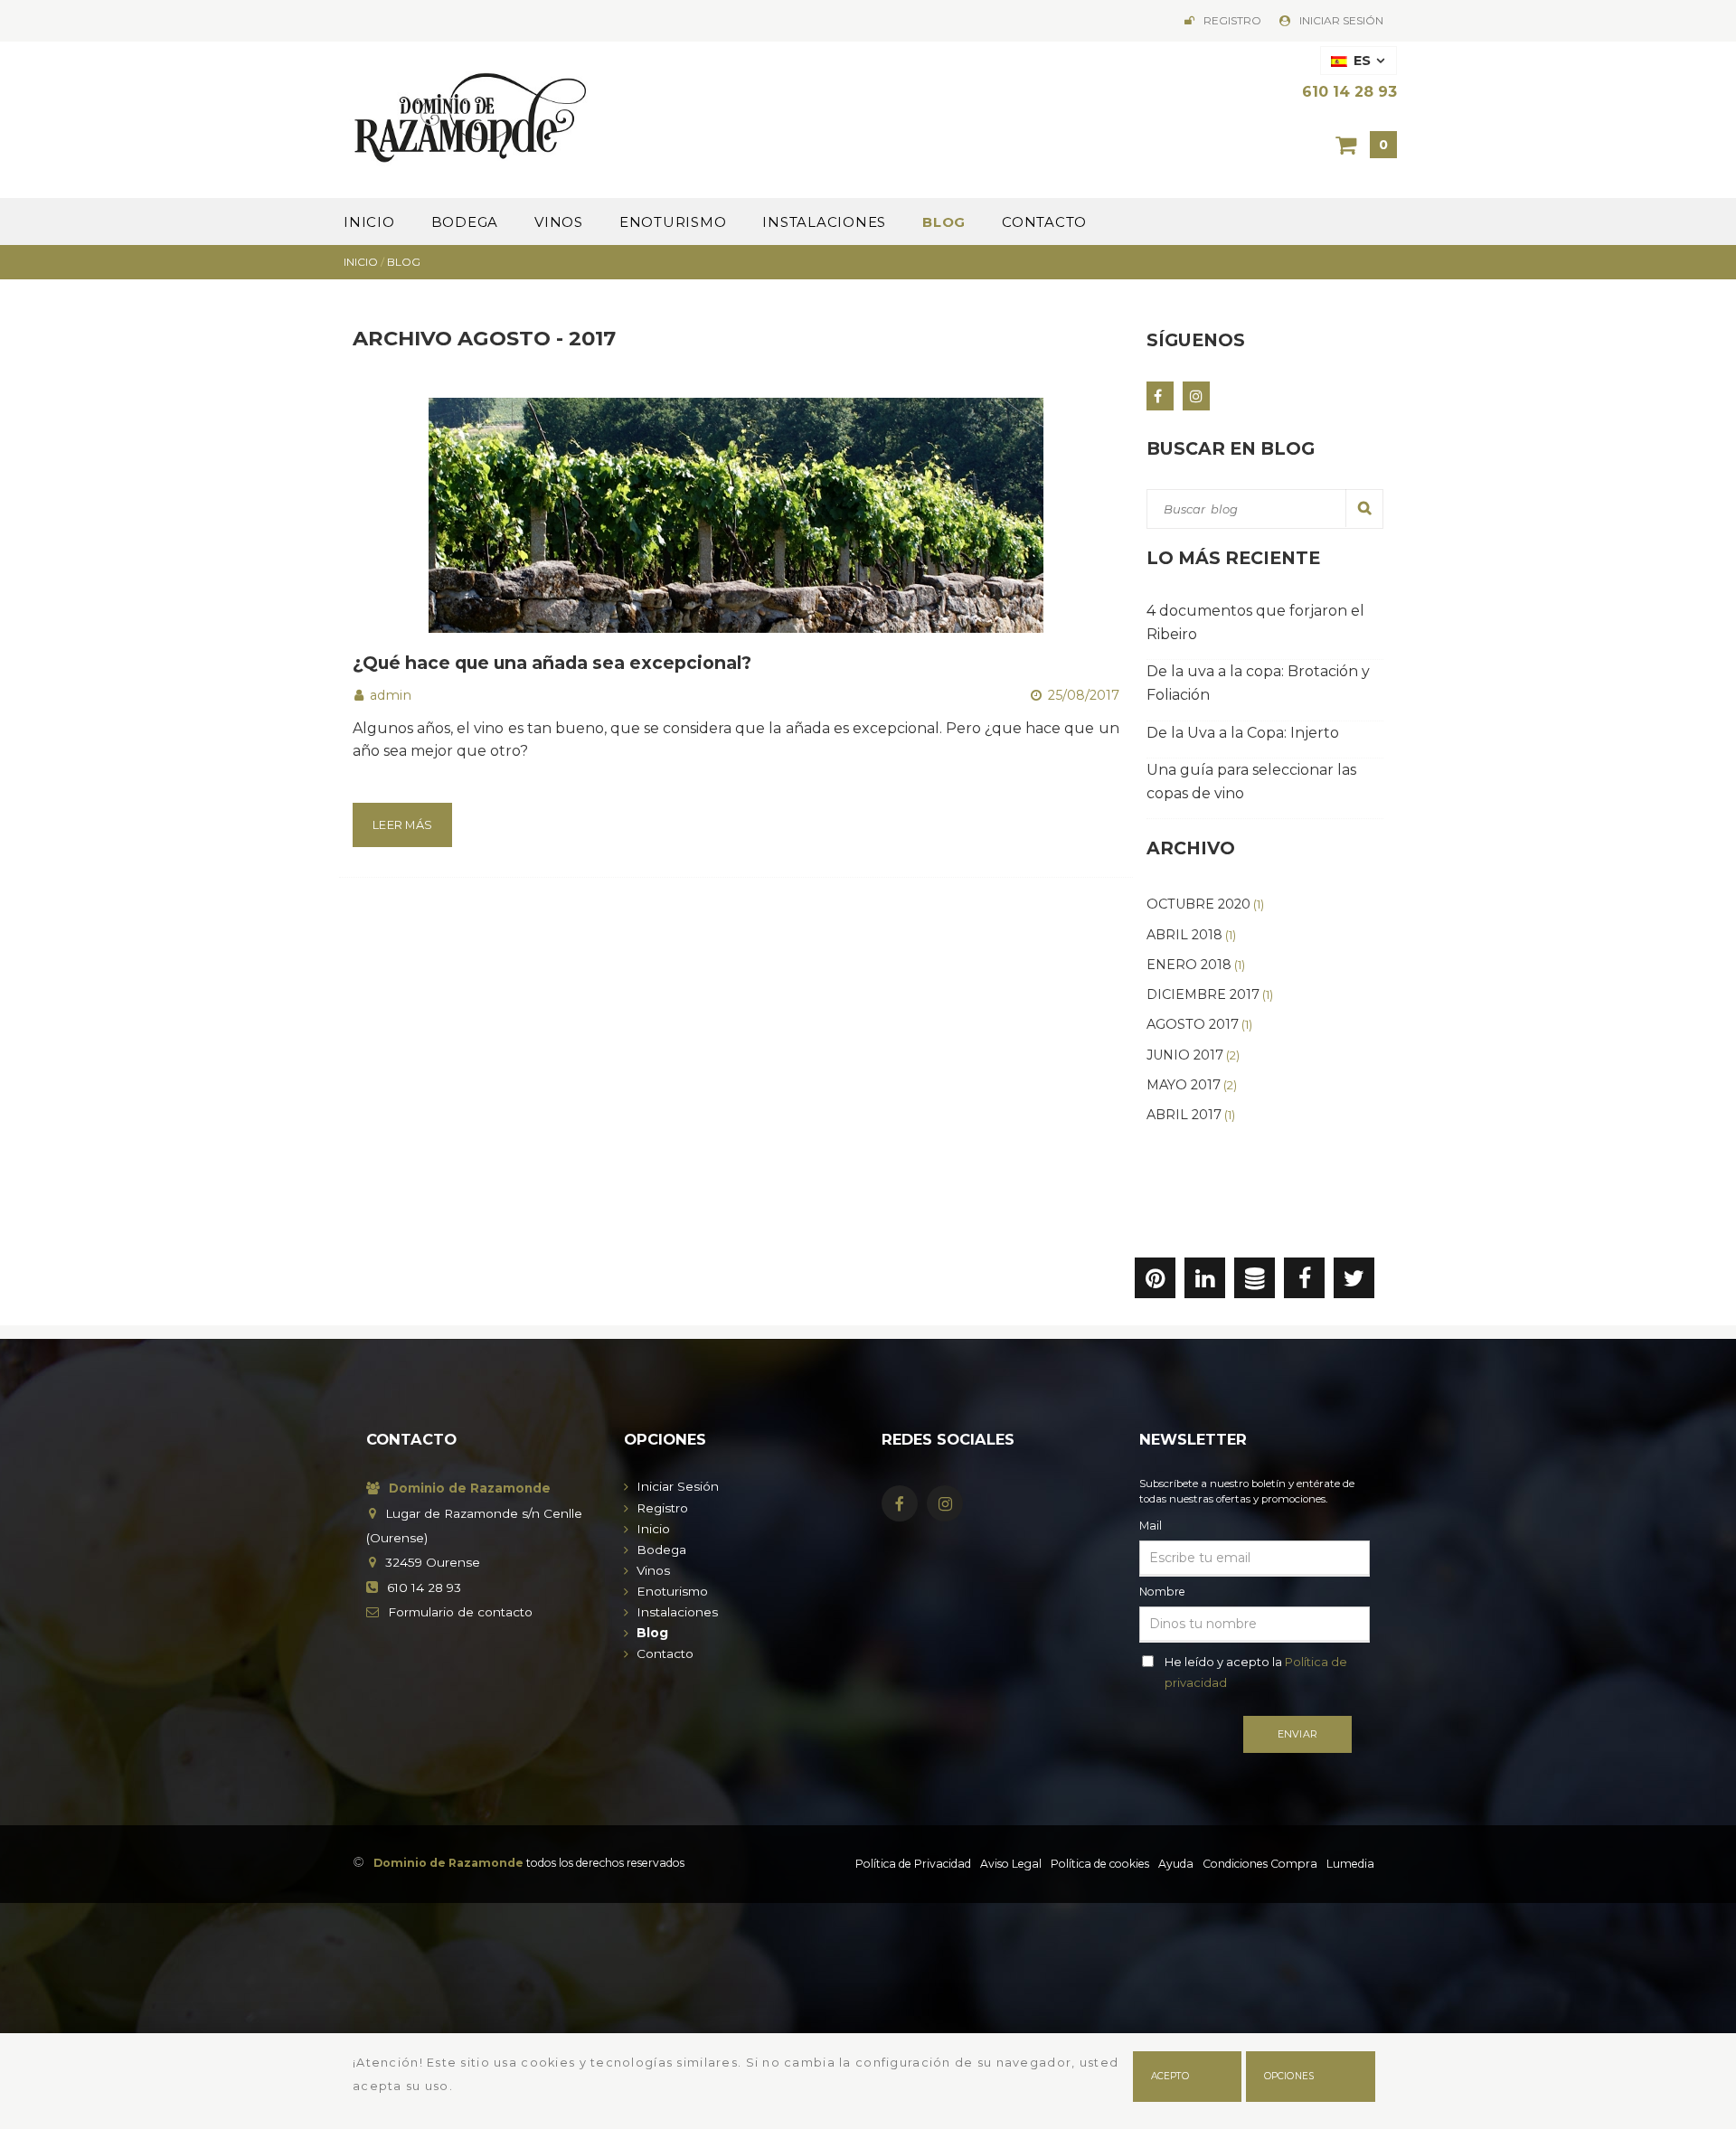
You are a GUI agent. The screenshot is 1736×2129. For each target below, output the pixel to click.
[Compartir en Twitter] (1354, 1282)
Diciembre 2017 (1210, 994)
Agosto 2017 (1199, 1024)
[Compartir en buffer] (1255, 1282)
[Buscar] (1364, 508)
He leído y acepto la (1256, 1672)
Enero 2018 (1196, 965)
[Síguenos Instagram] (1196, 396)
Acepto (1170, 2076)
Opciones (1289, 2076)
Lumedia (1350, 1864)
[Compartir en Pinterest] (1155, 1282)
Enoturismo (673, 222)
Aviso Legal (1011, 1864)
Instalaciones (824, 222)
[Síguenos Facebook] (1160, 396)
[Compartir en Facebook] (1304, 1282)
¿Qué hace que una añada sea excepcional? (552, 663)
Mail (1151, 1526)
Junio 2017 (1193, 1055)
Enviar (1297, 1734)
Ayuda (1176, 1864)
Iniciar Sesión (1341, 20)
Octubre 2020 (1205, 904)
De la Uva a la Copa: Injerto (1243, 733)
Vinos (559, 222)
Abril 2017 (1191, 1115)
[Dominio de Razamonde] (471, 114)
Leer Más (402, 825)
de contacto (460, 1612)
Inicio (369, 222)
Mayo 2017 (1192, 1085)
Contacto (1044, 222)
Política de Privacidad (913, 1864)
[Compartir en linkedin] (1205, 1282)
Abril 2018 (1191, 935)
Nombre (1162, 1592)
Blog (944, 222)
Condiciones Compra (1260, 1864)
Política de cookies (1100, 1864)
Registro (1232, 20)
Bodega (465, 222)
